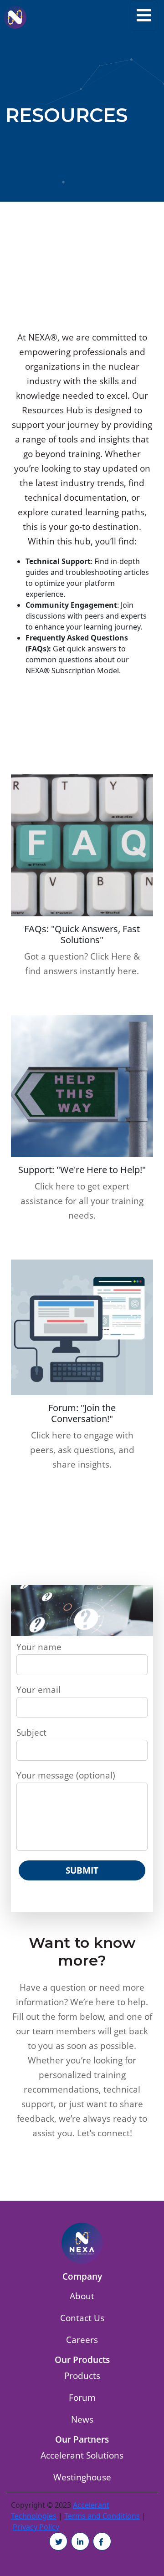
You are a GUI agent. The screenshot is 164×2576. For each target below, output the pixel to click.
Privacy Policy (36, 2527)
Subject (31, 1732)
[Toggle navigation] (144, 15)
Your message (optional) (66, 1775)
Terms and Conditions (102, 2516)
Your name (39, 1647)
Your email (38, 1689)
